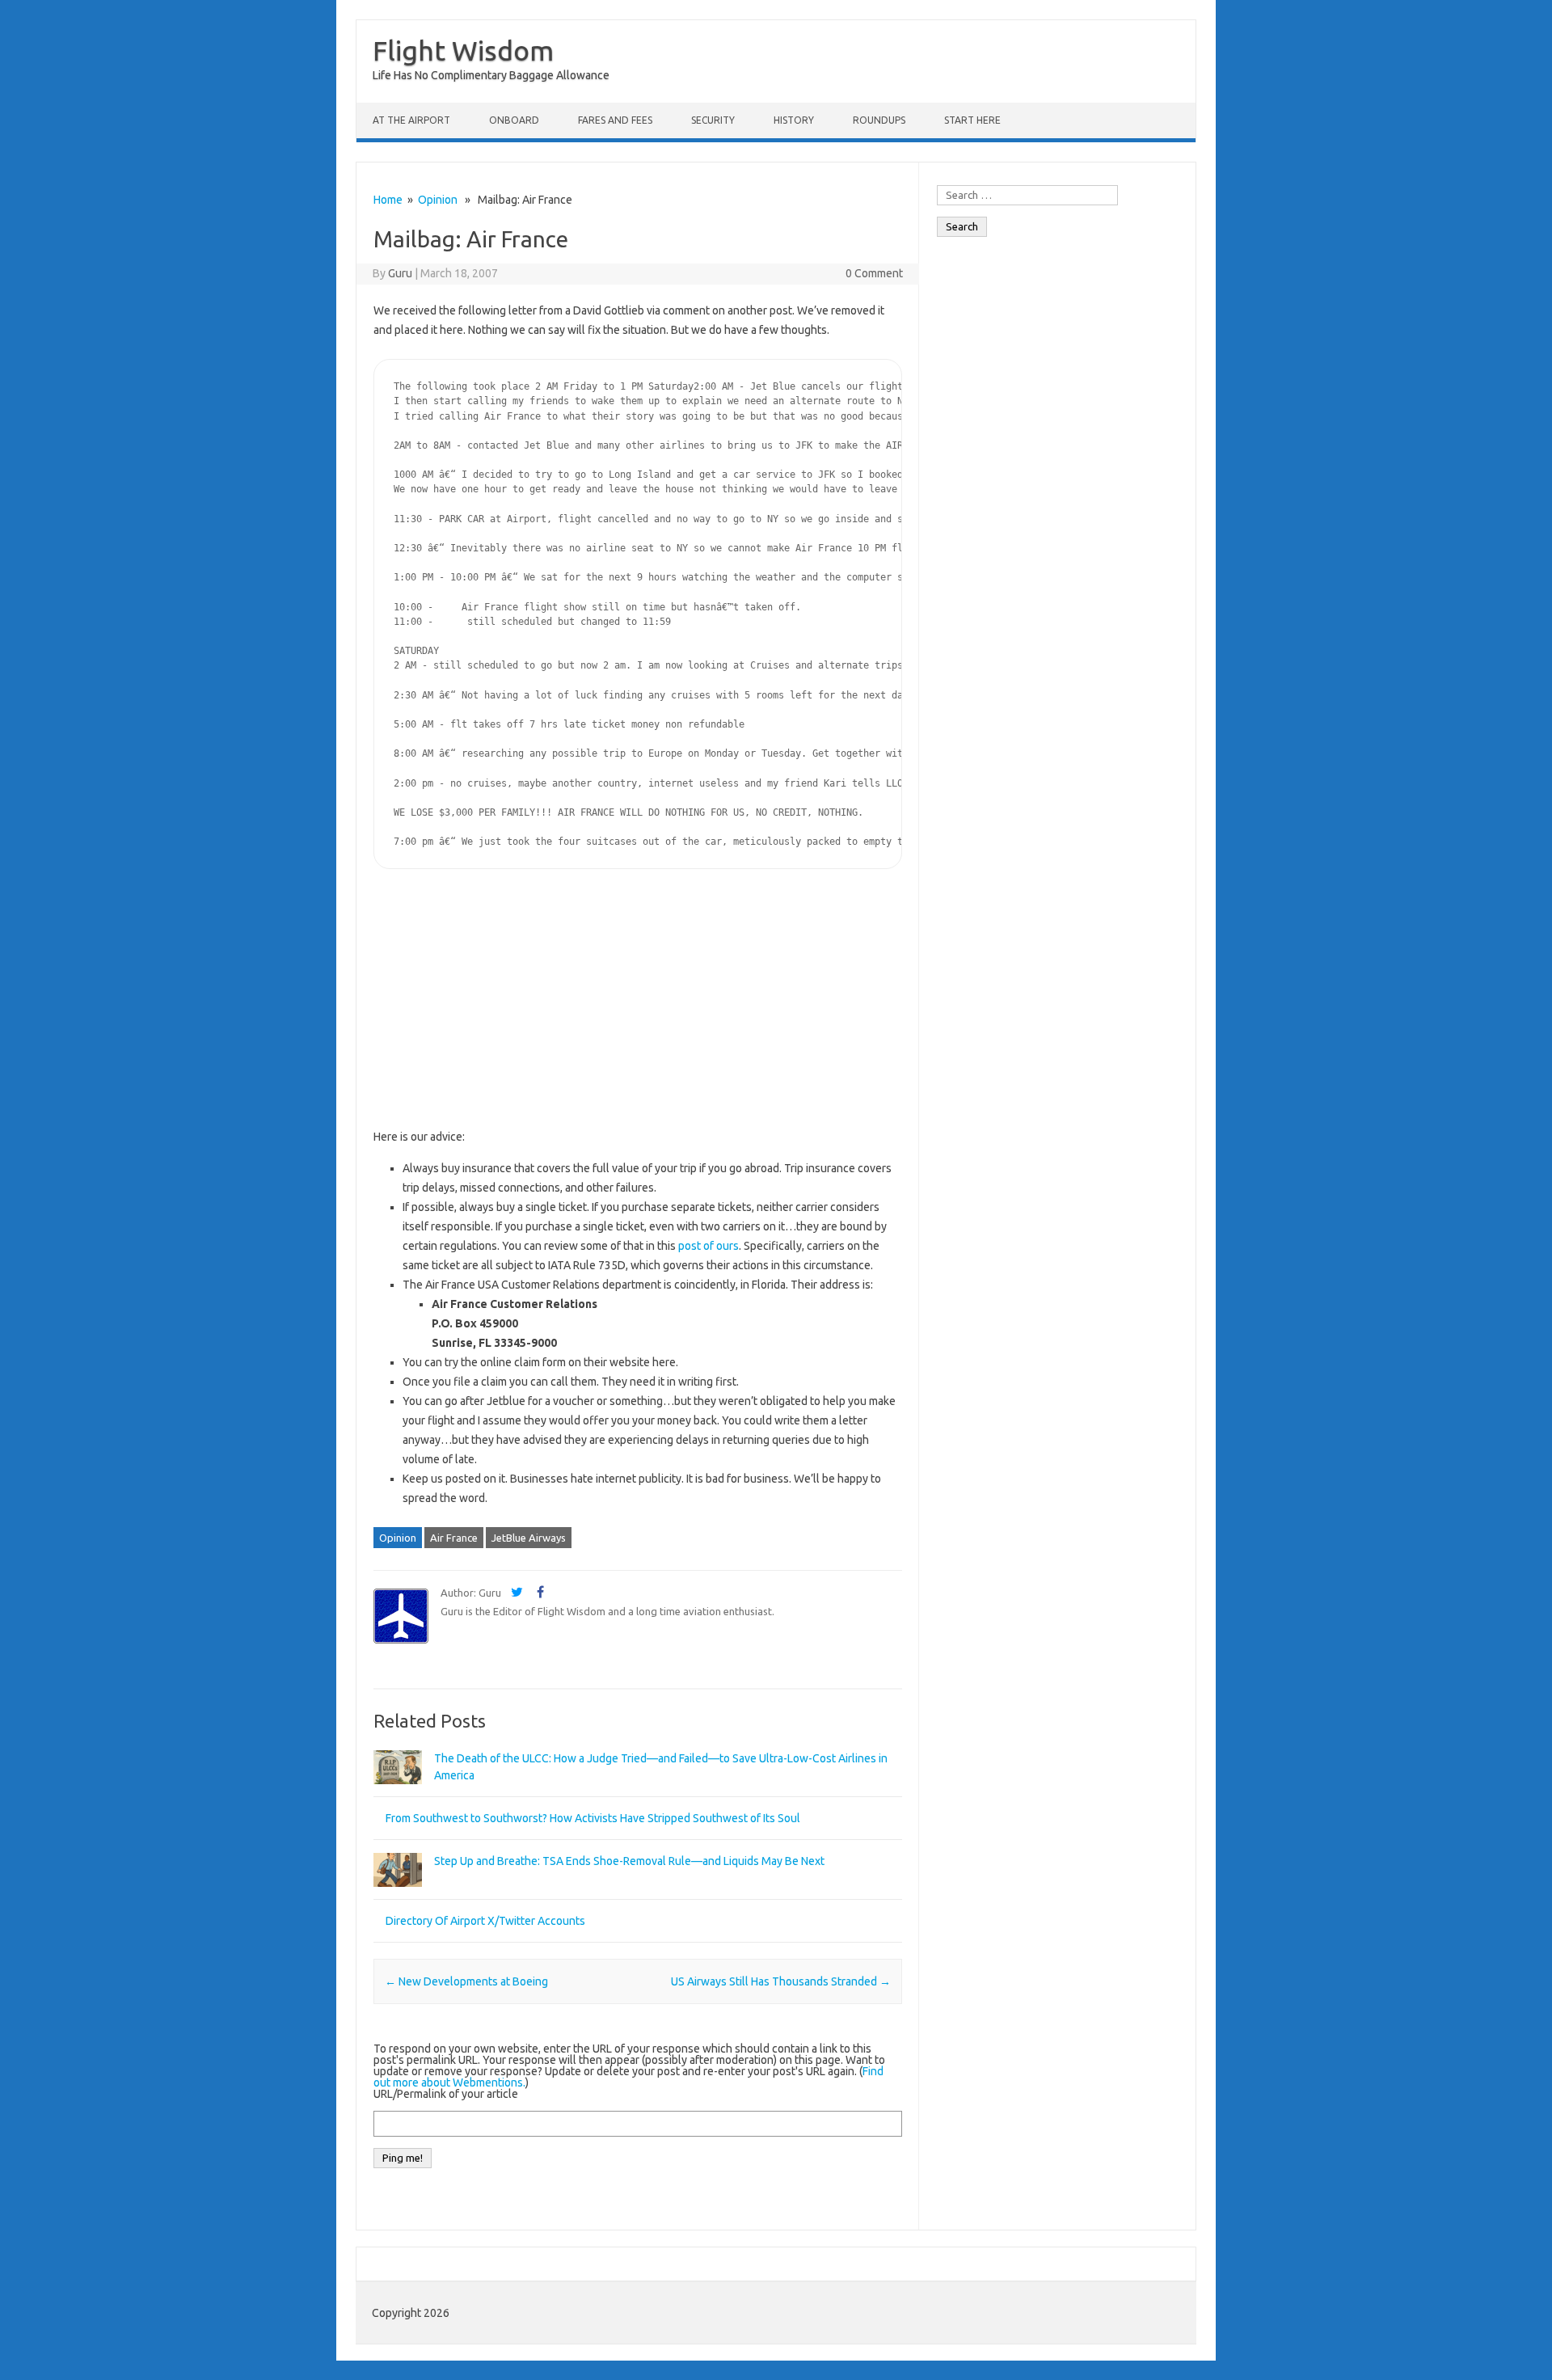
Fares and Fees (615, 120)
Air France (454, 1538)
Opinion (438, 200)
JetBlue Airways (529, 1538)
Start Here (972, 120)
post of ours (709, 1246)
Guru (400, 273)
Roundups (879, 120)
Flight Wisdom (463, 50)
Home (388, 200)
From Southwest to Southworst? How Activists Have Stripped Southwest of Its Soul (593, 1818)
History (794, 120)
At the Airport (411, 120)
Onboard (514, 120)
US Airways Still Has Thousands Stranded (781, 1981)
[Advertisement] (638, 1002)
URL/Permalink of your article (446, 2094)
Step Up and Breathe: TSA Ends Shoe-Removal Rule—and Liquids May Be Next (629, 1861)
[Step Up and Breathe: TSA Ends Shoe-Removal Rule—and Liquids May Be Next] (398, 1894)
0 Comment (874, 273)
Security (713, 120)
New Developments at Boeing (466, 1981)
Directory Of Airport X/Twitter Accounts (485, 1921)
